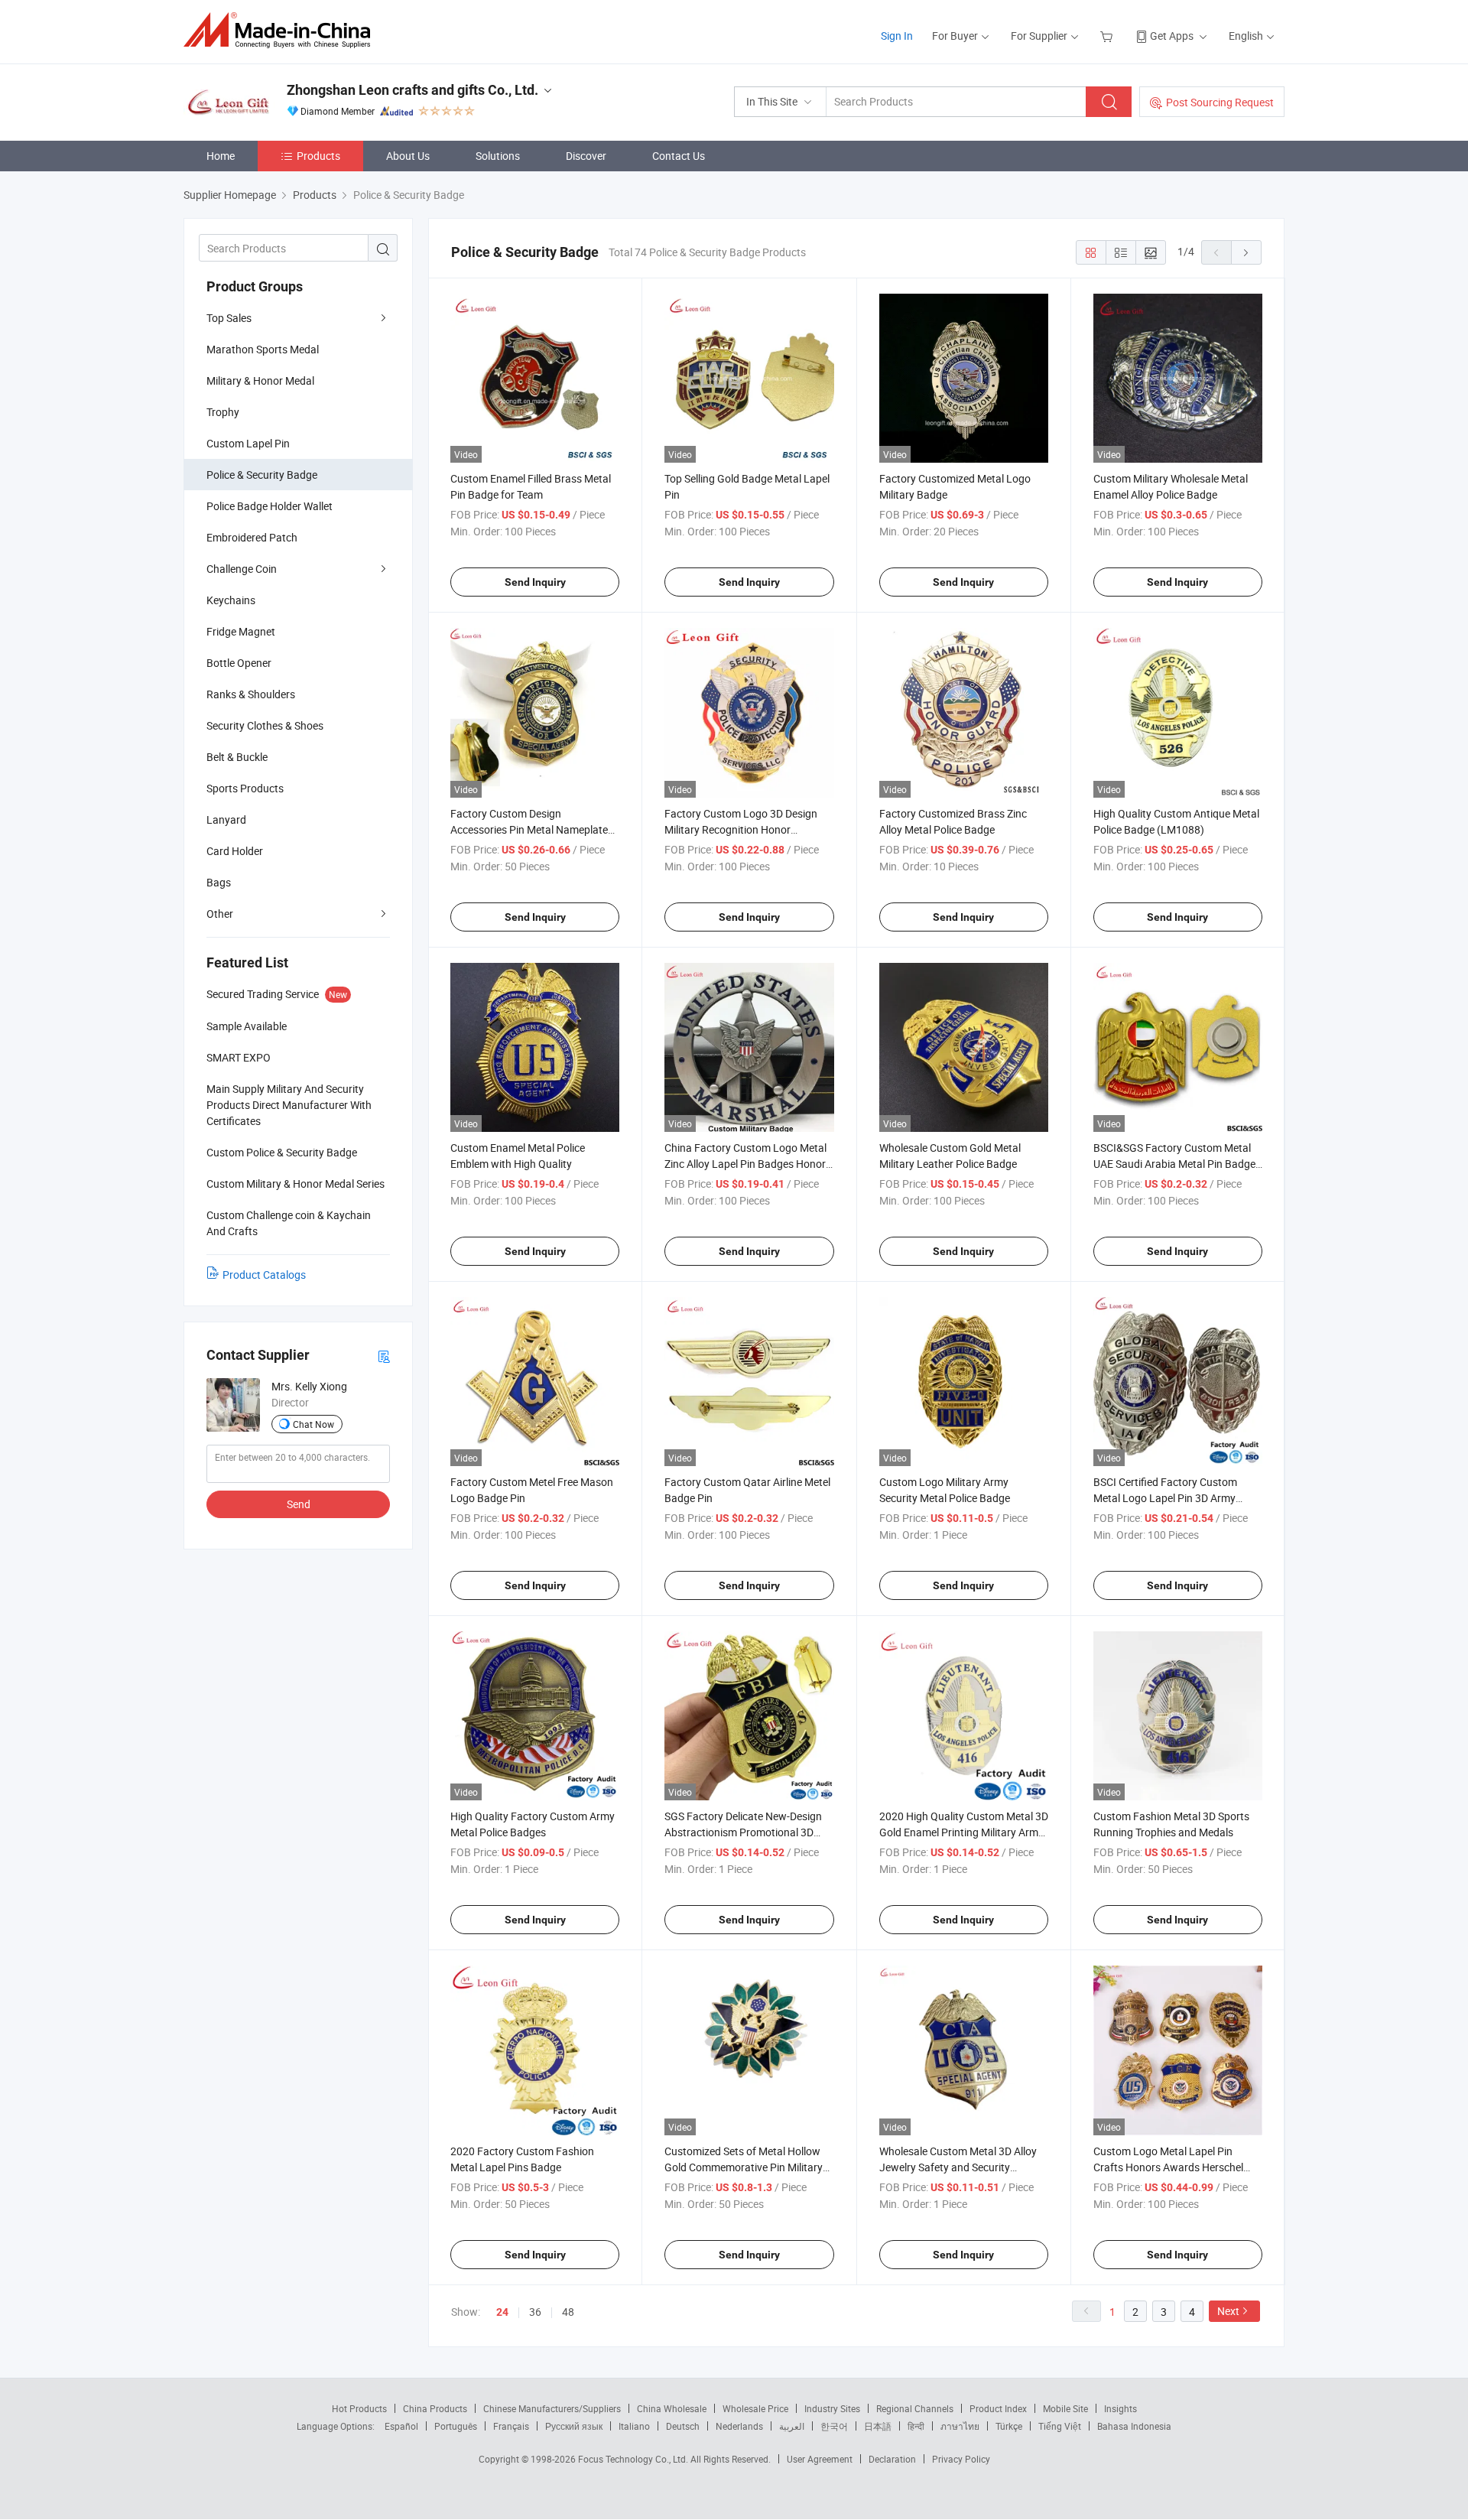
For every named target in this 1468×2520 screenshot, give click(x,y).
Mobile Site (1065, 2408)
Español (401, 2426)
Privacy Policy (961, 2459)
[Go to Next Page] (1246, 252)
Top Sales (229, 318)
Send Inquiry (535, 582)
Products (318, 156)
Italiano (634, 2426)
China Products (435, 2408)
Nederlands (739, 2426)
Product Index (998, 2408)
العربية (792, 2426)
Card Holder (235, 851)
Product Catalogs (264, 1275)
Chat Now (313, 1424)
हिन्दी (916, 2426)
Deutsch (683, 2426)
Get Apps (1172, 36)
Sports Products (245, 788)
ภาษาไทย (960, 2426)
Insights (1120, 2408)
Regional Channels (915, 2408)
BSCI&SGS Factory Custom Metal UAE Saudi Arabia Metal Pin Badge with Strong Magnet (1174, 1164)
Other (220, 914)
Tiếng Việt (1060, 2426)
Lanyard (226, 819)
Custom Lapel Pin (248, 443)
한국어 (834, 2426)
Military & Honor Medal (260, 380)
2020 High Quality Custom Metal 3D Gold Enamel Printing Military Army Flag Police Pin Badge (964, 1832)
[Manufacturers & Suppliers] (282, 30)
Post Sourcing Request (1220, 102)
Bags (219, 882)
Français (511, 2426)
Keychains (231, 600)
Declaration (892, 2459)
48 (568, 2312)
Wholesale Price (755, 2408)
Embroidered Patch (252, 537)
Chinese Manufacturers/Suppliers (552, 2408)
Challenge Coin (242, 569)
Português (456, 2426)
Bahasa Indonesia (1134, 2426)
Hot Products (359, 2408)
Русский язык (574, 2426)
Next (1228, 2311)
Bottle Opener (239, 663)
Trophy (223, 412)
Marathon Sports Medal (263, 349)
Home (221, 156)
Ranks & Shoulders (251, 694)
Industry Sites (832, 2408)
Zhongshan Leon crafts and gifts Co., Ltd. (412, 90)
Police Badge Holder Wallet (270, 506)
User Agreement (820, 2459)
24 (502, 2312)
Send (299, 1504)
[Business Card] (384, 1356)
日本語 (878, 2426)
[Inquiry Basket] (1108, 36)
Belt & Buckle (237, 757)
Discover (586, 156)
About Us (408, 156)
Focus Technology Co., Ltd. (634, 2459)
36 (535, 2312)
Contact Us (679, 156)
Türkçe (1009, 2426)
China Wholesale (672, 2408)
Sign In (897, 36)
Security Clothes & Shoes (265, 725)
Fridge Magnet (241, 631)
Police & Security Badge (262, 475)
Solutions (498, 156)
